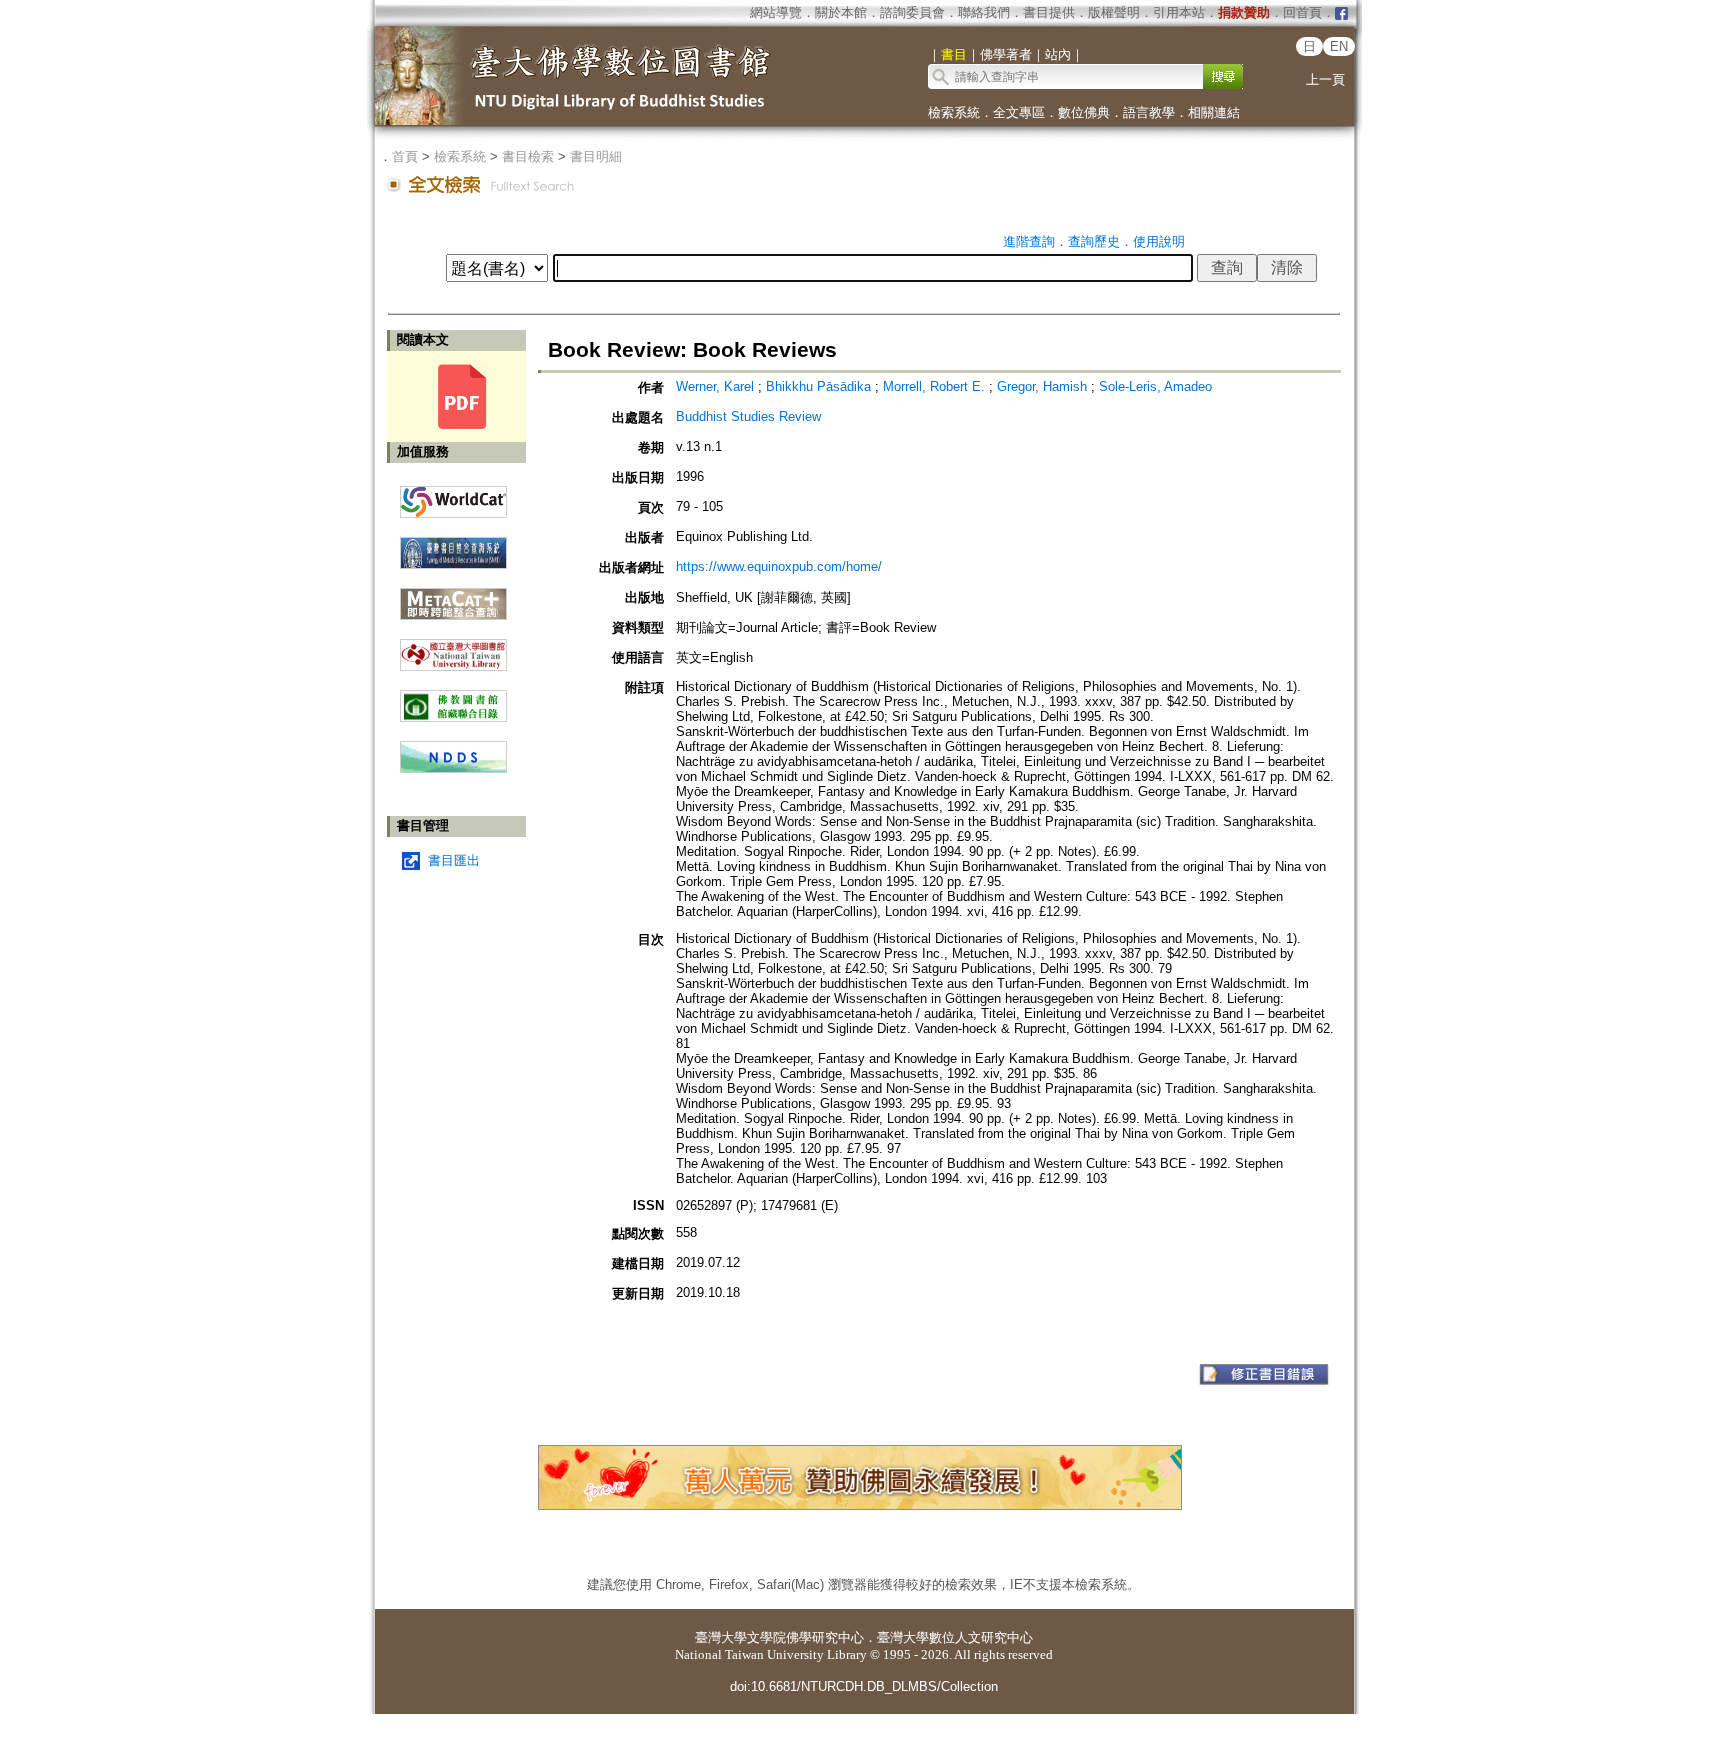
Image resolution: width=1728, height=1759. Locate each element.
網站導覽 (776, 12)
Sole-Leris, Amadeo (1155, 386)
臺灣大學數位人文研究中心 (955, 1637)
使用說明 (1159, 241)
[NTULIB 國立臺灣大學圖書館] (453, 647)
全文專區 (1019, 112)
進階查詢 (1029, 241)
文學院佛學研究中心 (805, 1637)
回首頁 (1302, 12)
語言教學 (1149, 112)
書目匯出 (454, 860)
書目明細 (596, 156)
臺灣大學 (721, 1637)
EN (1339, 46)
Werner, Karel (715, 386)
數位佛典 (1084, 112)
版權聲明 (1114, 12)
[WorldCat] (453, 497)
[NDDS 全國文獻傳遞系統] (453, 768)
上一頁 (1325, 79)
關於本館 (841, 12)
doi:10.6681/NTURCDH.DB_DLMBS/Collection (864, 1686)
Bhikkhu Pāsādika (818, 386)
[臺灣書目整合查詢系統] (453, 545)
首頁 (405, 156)
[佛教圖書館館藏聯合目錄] (453, 698)
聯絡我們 (984, 12)
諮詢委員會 (912, 12)
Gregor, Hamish (1042, 386)
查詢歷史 (1094, 241)
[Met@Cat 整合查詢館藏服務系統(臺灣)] (453, 596)
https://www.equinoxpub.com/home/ (779, 566)
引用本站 (1179, 12)
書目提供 (1049, 12)
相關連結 (1214, 112)
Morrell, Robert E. (934, 386)
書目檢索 (528, 156)
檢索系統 (954, 112)
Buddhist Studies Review (748, 416)
